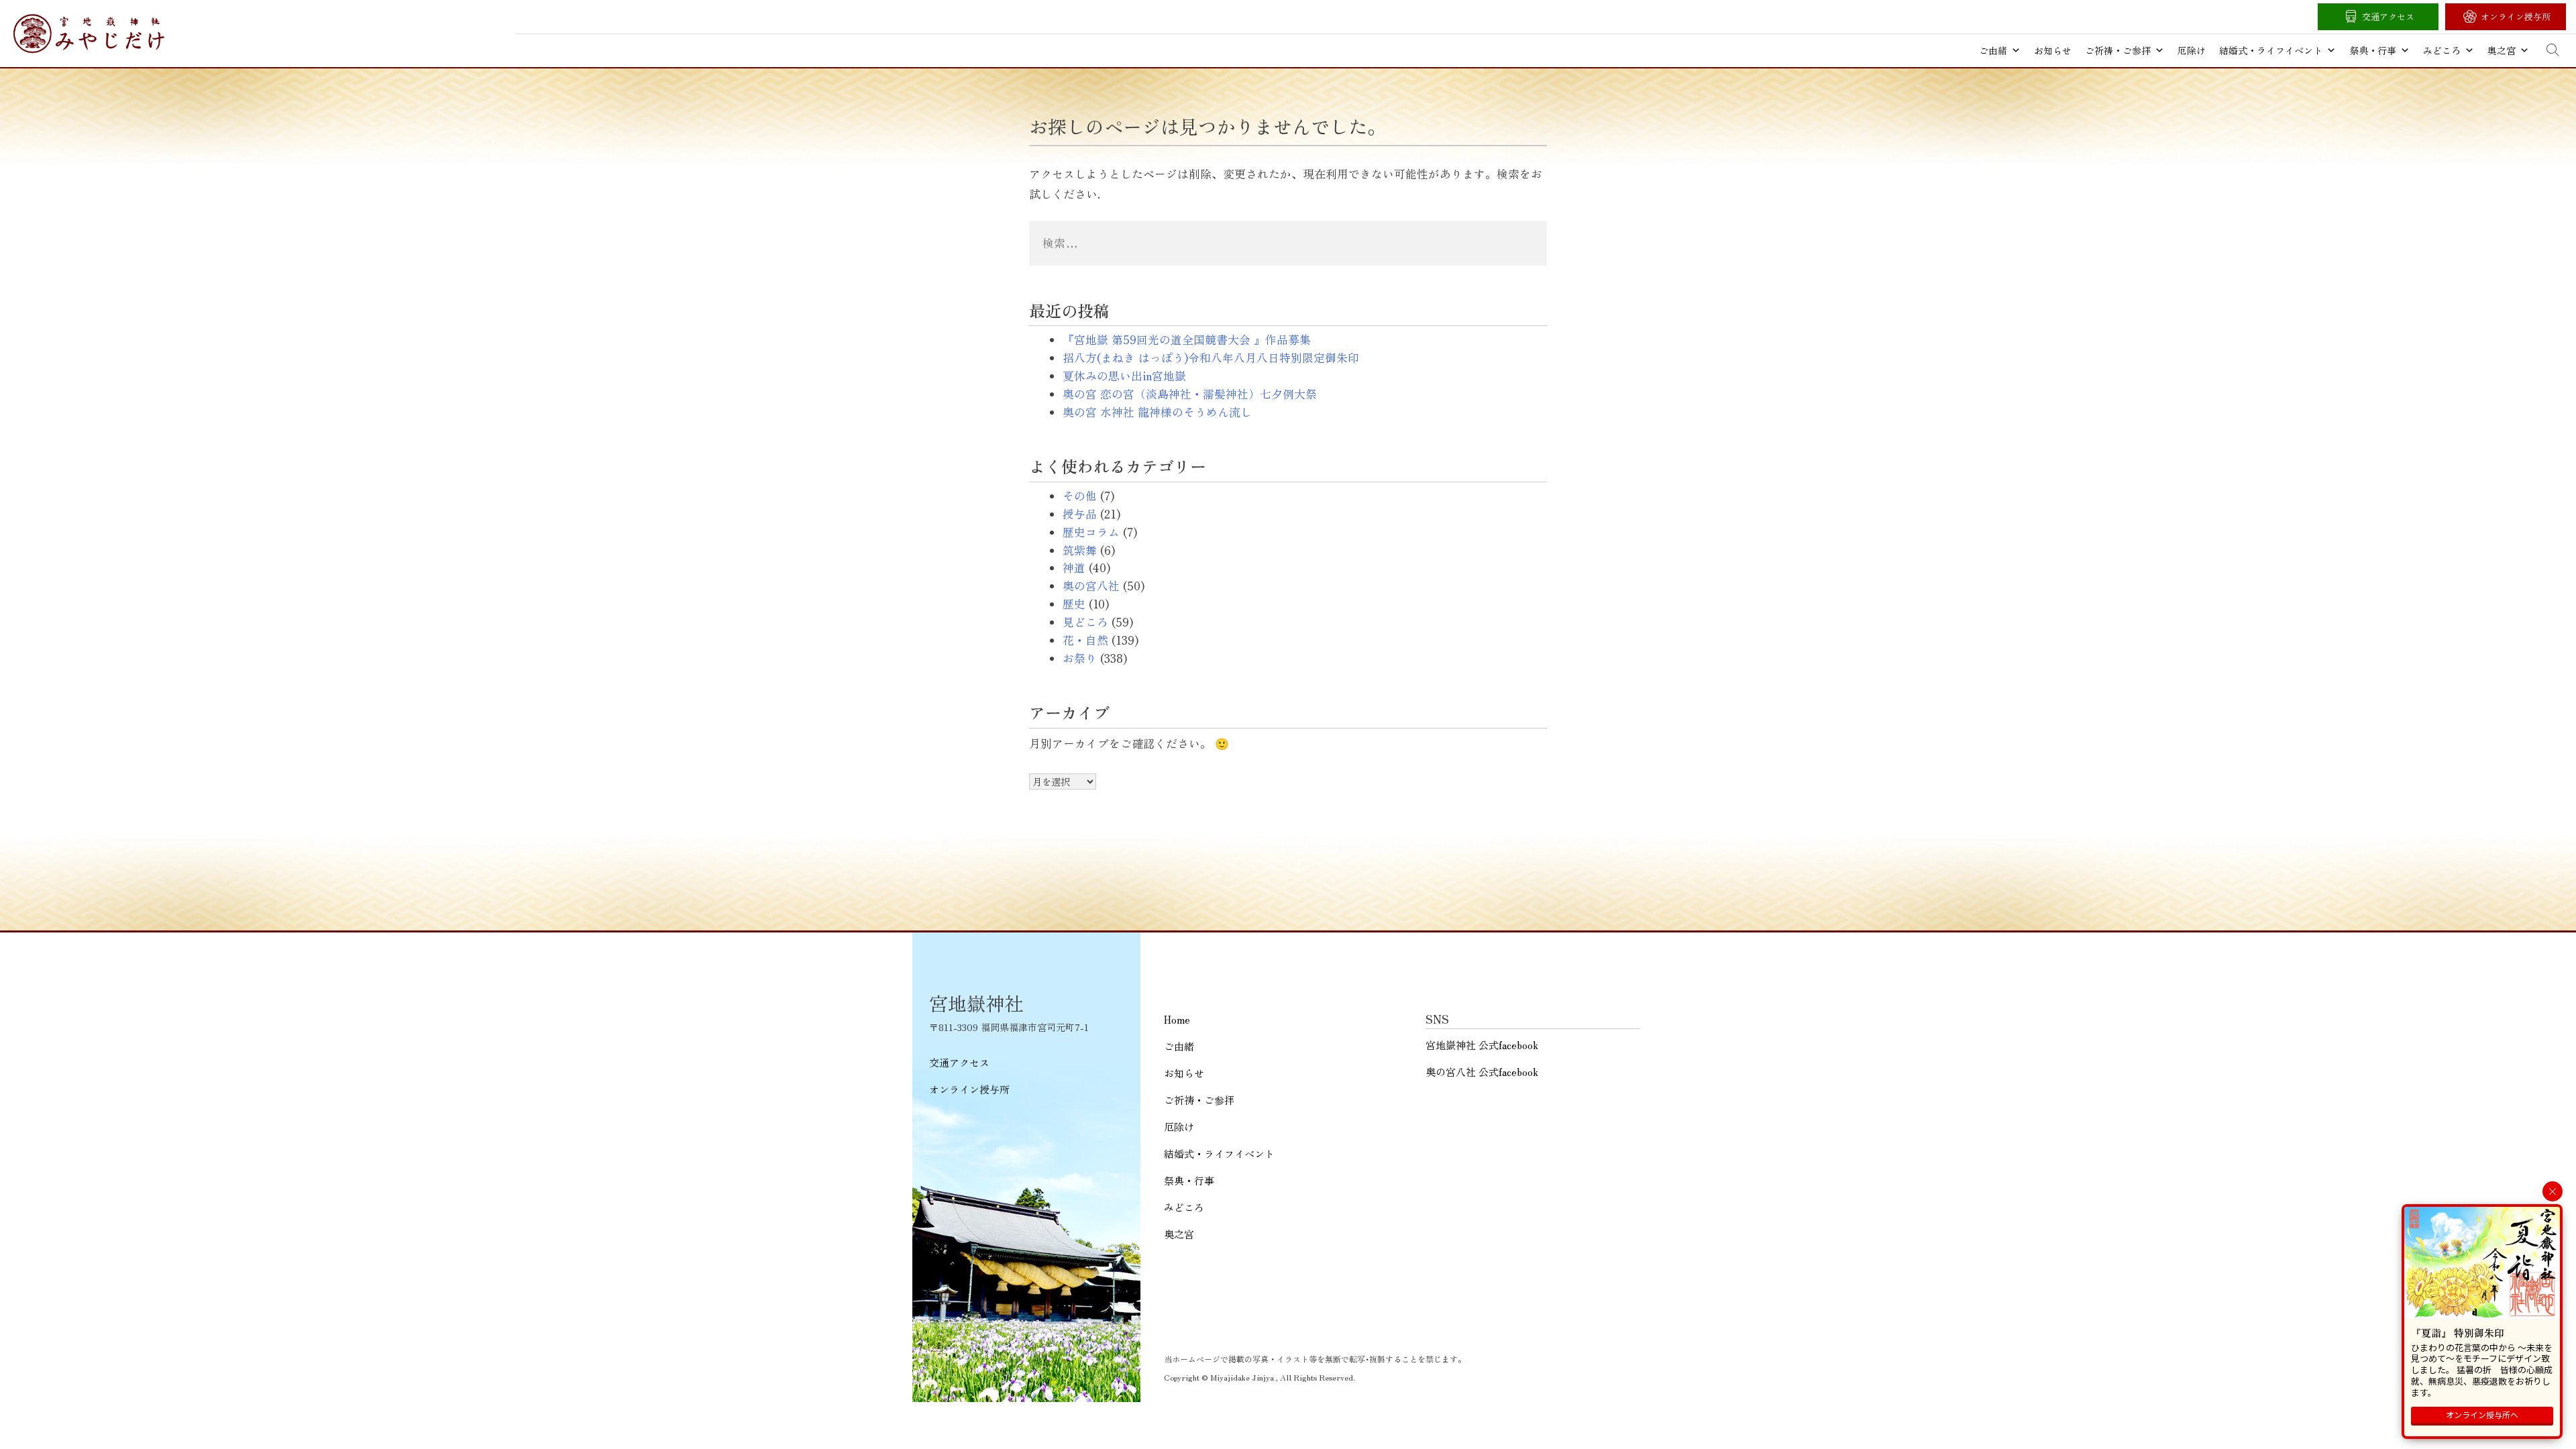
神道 (1074, 568)
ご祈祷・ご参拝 (2118, 50)
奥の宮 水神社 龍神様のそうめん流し (1157, 412)
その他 (1080, 496)
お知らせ (2053, 50)
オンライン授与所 (2516, 16)
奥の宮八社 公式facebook (1482, 1072)
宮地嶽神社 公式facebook (1482, 1045)
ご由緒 (1993, 50)
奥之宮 (2502, 50)
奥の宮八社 (1091, 586)
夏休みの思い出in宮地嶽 (1124, 376)
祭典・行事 (2373, 50)
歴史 (1074, 604)
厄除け (2192, 50)
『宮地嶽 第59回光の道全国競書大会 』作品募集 (1187, 339)
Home (1177, 1019)
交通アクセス (2388, 16)
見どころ (1085, 622)
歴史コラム (1091, 532)
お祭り (1080, 658)
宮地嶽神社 (89, 34)
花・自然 (1085, 640)
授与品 (1080, 514)
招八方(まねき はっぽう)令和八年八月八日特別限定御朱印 (1211, 358)
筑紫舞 (1080, 550)
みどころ (2442, 50)
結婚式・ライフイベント (2271, 50)
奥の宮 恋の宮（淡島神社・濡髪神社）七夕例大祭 (1190, 394)
